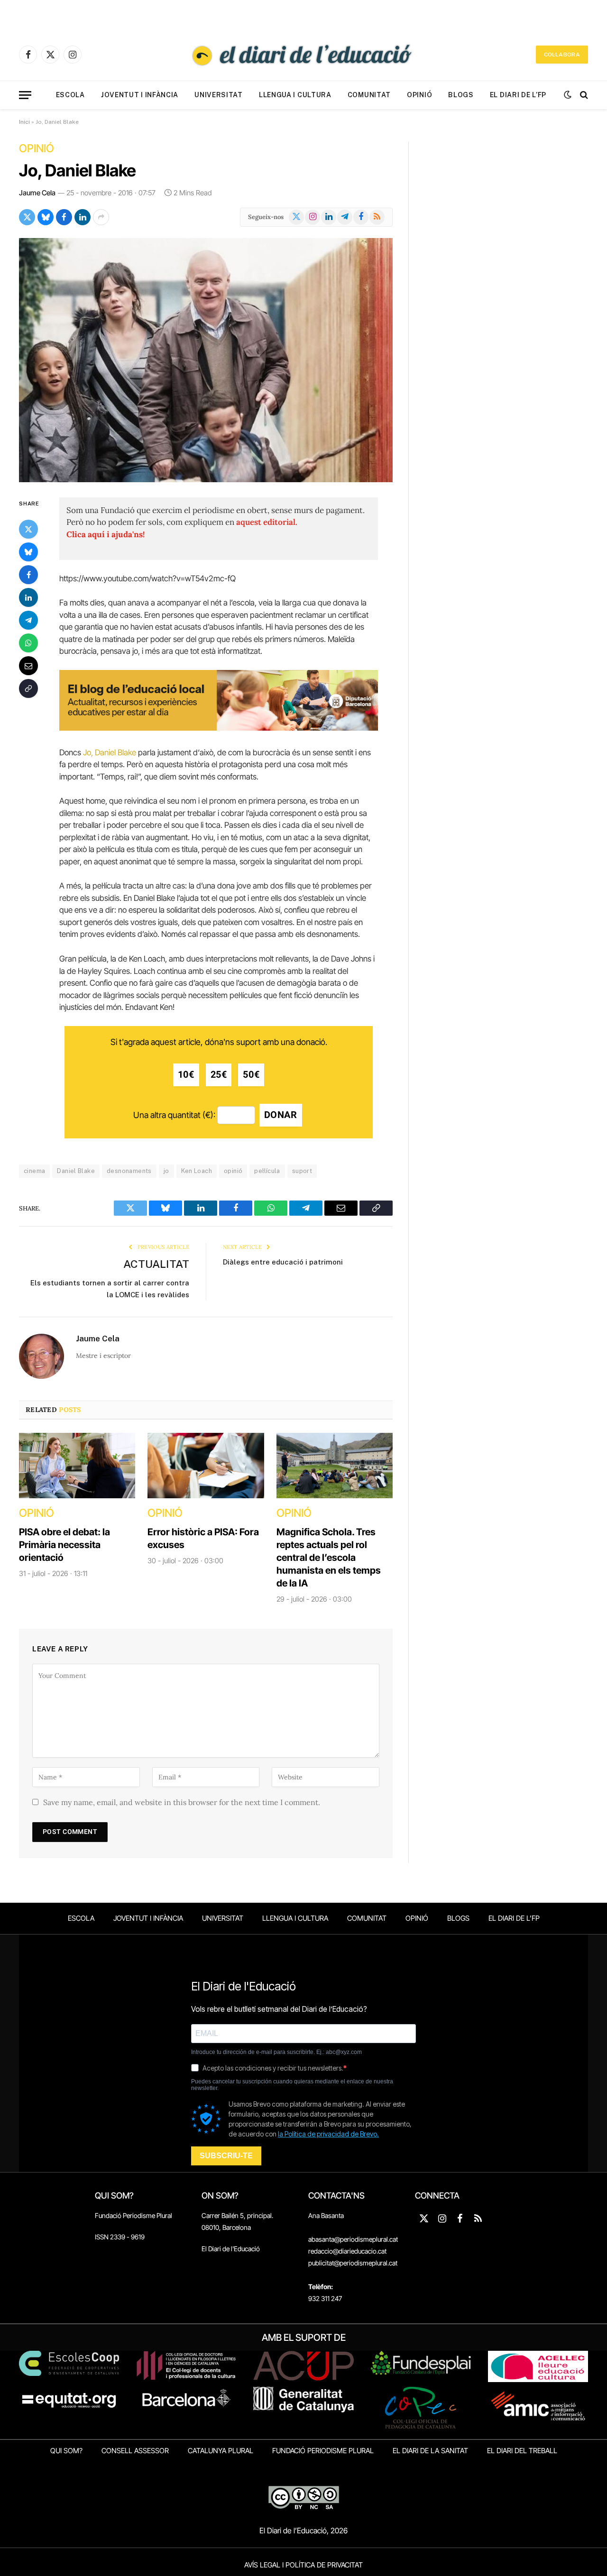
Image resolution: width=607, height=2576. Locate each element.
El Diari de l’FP (518, 95)
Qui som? (66, 2451)
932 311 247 (325, 2298)
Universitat (219, 95)
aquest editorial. (267, 522)
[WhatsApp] (28, 642)
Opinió (419, 95)
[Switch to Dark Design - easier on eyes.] (568, 95)
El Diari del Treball (522, 2451)
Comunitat (369, 95)
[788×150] (219, 728)
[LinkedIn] (28, 597)
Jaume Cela (37, 193)
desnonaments (129, 1171)
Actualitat (156, 1264)
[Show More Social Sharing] (101, 217)
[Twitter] (28, 529)
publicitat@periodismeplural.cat (353, 2263)
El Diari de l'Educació (231, 2249)
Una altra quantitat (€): (174, 1115)
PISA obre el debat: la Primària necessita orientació (64, 1545)
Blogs (461, 95)
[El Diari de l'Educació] (303, 55)
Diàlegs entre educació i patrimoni (283, 1262)
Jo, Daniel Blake (78, 170)
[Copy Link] (28, 688)
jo (166, 1171)
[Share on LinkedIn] (83, 217)
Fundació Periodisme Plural (133, 2215)
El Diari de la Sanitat (430, 2451)
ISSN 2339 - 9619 (120, 2237)
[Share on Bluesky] (46, 217)
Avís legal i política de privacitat (303, 2565)
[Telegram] (28, 620)
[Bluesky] (28, 551)
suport (302, 1171)
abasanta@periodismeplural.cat (353, 2239)
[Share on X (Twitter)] (27, 217)
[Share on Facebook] (64, 217)
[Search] (583, 95)
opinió (233, 1171)
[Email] (28, 665)
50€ (251, 1075)
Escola (70, 95)
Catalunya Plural (221, 2451)
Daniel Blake (76, 1171)
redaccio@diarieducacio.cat (347, 2251)
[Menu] (25, 95)
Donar (281, 1115)
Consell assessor (135, 2451)
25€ (219, 1075)
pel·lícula (267, 1171)
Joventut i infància (140, 95)
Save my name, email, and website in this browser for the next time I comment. (182, 1802)
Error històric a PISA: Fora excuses (203, 1538)
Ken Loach (197, 1171)
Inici (24, 122)
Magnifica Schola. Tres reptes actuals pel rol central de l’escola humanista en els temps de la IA (329, 1558)
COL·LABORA (562, 55)
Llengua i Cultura (295, 95)
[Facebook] (28, 574)
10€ (186, 1075)
